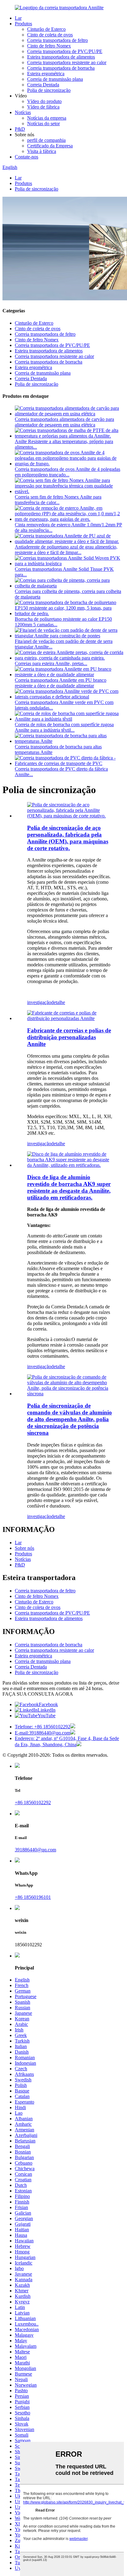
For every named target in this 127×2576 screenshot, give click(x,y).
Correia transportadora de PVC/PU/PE (65, 51)
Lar (18, 18)
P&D (20, 129)
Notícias (23, 112)
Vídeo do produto (44, 101)
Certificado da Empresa (50, 146)
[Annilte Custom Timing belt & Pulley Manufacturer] (70, 1018)
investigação (39, 1002)
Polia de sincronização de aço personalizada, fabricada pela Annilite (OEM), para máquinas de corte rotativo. (68, 838)
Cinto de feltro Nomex (49, 46)
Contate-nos (27, 157)
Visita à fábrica (42, 151)
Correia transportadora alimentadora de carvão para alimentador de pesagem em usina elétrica (64, 422)
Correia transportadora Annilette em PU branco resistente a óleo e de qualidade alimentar (61, 683)
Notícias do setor (43, 123)
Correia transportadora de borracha (61, 68)
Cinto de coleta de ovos (50, 35)
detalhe (58, 1002)
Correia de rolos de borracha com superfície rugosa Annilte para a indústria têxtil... (64, 727)
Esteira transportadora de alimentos (61, 57)
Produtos (23, 24)
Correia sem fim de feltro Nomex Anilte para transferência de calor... (58, 500)
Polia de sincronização (49, 90)
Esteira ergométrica (46, 74)
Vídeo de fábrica (43, 107)
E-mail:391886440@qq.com (43, 1733)
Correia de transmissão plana (55, 79)
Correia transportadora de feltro (57, 40)
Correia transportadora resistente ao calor (67, 62)
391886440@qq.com (35, 1850)
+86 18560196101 (33, 1897)
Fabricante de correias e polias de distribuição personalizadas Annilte (69, 1037)
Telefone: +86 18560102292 (43, 1727)
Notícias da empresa (47, 118)
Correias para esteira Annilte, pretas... (51, 663)
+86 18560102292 (33, 1802)
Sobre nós (25, 1548)
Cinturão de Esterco (46, 29)
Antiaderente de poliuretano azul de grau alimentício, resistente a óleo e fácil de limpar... (66, 550)
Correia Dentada (43, 85)
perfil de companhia (46, 140)
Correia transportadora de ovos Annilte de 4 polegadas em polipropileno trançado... (68, 472)
